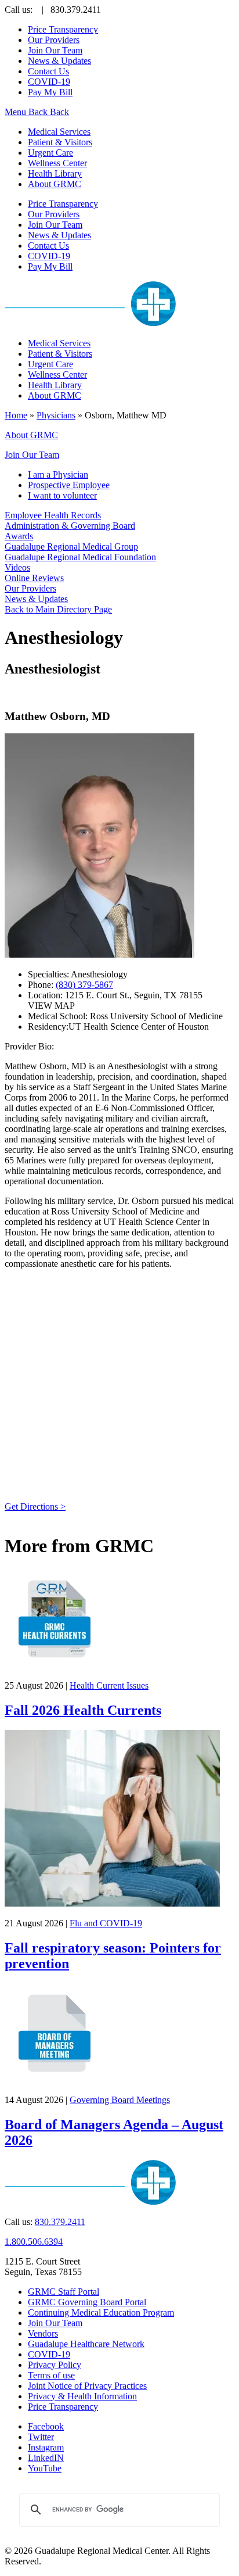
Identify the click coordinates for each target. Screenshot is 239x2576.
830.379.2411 (60, 2222)
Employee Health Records (53, 515)
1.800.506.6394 (34, 2242)
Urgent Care (50, 153)
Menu (17, 112)
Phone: (42, 985)
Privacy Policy (55, 2365)
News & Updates (59, 61)
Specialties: (49, 974)
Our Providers (54, 40)
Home (16, 415)
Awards (19, 536)
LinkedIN (46, 2458)
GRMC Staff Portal (64, 2292)
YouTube (45, 2468)
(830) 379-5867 (84, 985)
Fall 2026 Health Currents (83, 1710)
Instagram (46, 2447)
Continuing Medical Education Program (101, 2312)
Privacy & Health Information (82, 2396)
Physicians (56, 415)
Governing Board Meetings (120, 2100)
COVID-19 (49, 82)
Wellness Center (57, 163)
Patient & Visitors (60, 142)
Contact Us (48, 71)
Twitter (41, 2437)
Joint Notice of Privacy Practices (87, 2386)
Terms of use (51, 2375)
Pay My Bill (50, 92)
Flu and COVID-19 (106, 1923)
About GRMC (55, 184)
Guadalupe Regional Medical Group (71, 547)
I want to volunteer (62, 495)
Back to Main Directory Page (58, 609)
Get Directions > (35, 1506)
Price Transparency (63, 29)
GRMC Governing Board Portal (87, 2302)
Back (38, 112)
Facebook (46, 2426)
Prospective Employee (69, 485)
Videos (17, 567)
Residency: (48, 1027)
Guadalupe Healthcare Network (86, 2344)
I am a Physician (58, 474)
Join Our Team (55, 50)
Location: (46, 995)
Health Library (55, 173)
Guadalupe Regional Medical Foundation (80, 557)
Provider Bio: (29, 1046)
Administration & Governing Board (70, 526)
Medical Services (59, 132)
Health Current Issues (109, 1685)
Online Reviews (34, 578)
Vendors (43, 2333)
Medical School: (58, 1016)
